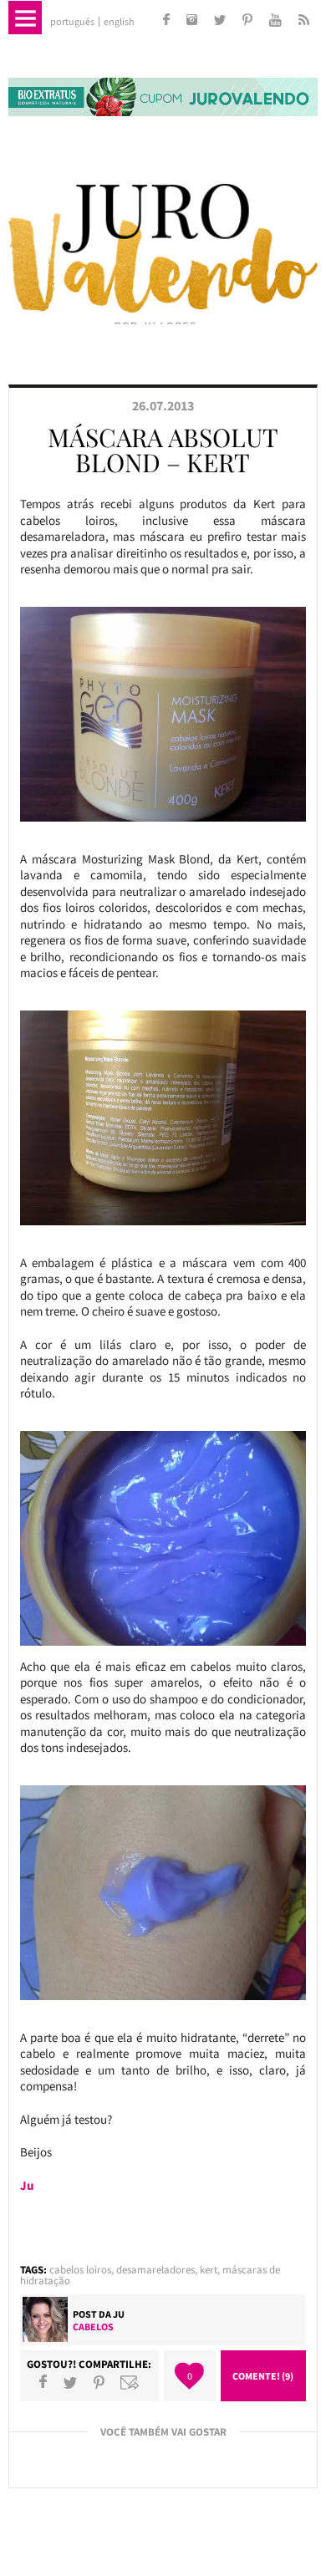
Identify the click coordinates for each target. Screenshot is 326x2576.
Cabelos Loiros (80, 2270)
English (119, 22)
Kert (209, 2270)
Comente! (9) (263, 2376)
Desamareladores (155, 2270)
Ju (119, 2314)
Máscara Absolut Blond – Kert (163, 450)
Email (130, 2382)
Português (72, 22)
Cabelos (93, 2327)
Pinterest (99, 2382)
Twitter (70, 2382)
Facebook (43, 2382)
